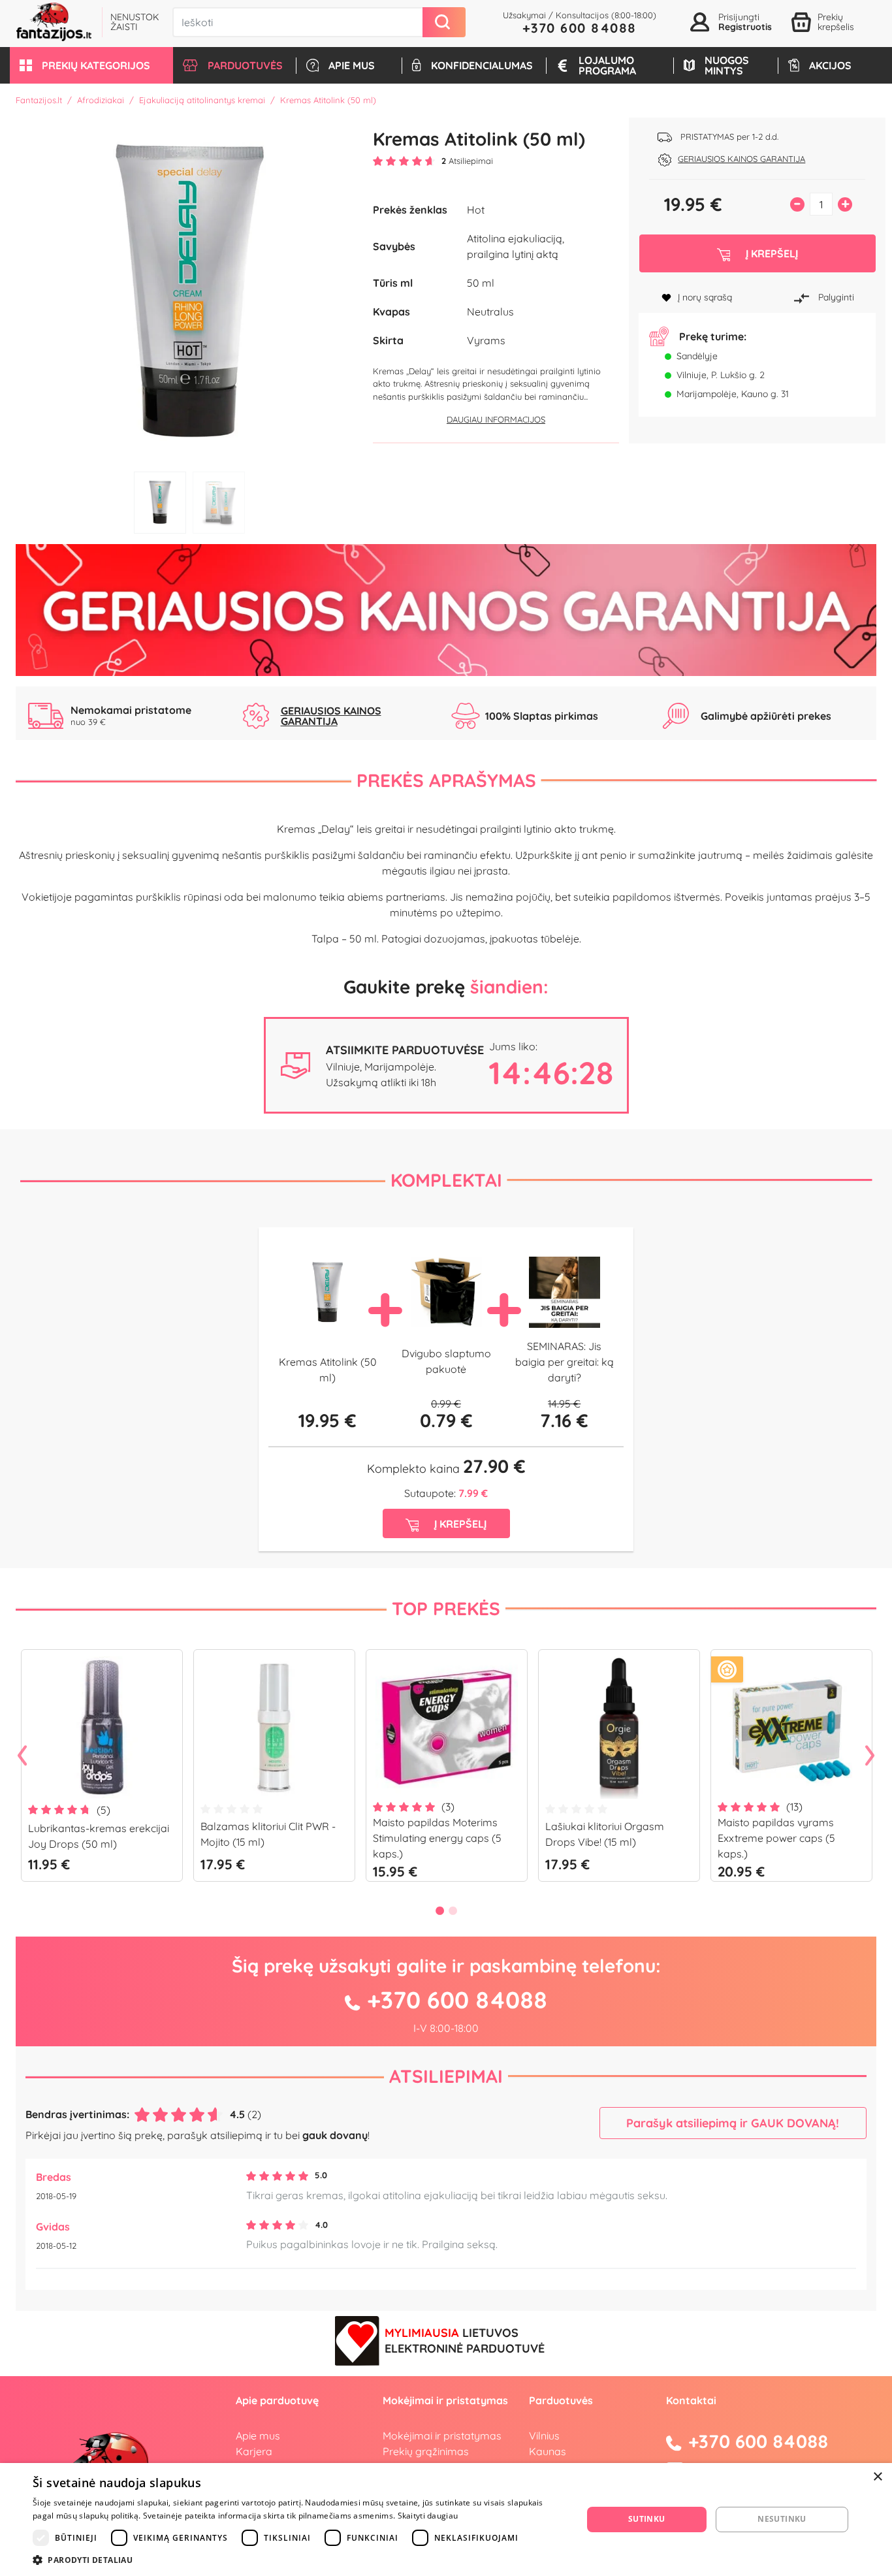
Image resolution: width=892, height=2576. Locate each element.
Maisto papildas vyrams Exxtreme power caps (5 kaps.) (776, 1838)
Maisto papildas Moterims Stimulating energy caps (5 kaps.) (437, 1838)
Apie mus (258, 2436)
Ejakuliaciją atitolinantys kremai (202, 100)
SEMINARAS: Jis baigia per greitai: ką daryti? (565, 1362)
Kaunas (548, 2451)
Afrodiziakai (101, 100)
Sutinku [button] (647, 2519)
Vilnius (544, 2436)
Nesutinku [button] (782, 2519)
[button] (91, 65)
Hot (476, 210)
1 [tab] (160, 503)
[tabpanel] (189, 291)
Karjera (254, 2451)
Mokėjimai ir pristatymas (442, 2436)
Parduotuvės (561, 2400)
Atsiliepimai (446, 2076)
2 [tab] (219, 503)
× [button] (877, 2477)
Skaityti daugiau (428, 2516)
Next (870, 1756)
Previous (22, 1756)
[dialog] (446, 2520)
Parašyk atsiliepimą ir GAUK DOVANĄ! (733, 2123)
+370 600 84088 (580, 28)
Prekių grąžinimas (426, 2451)
